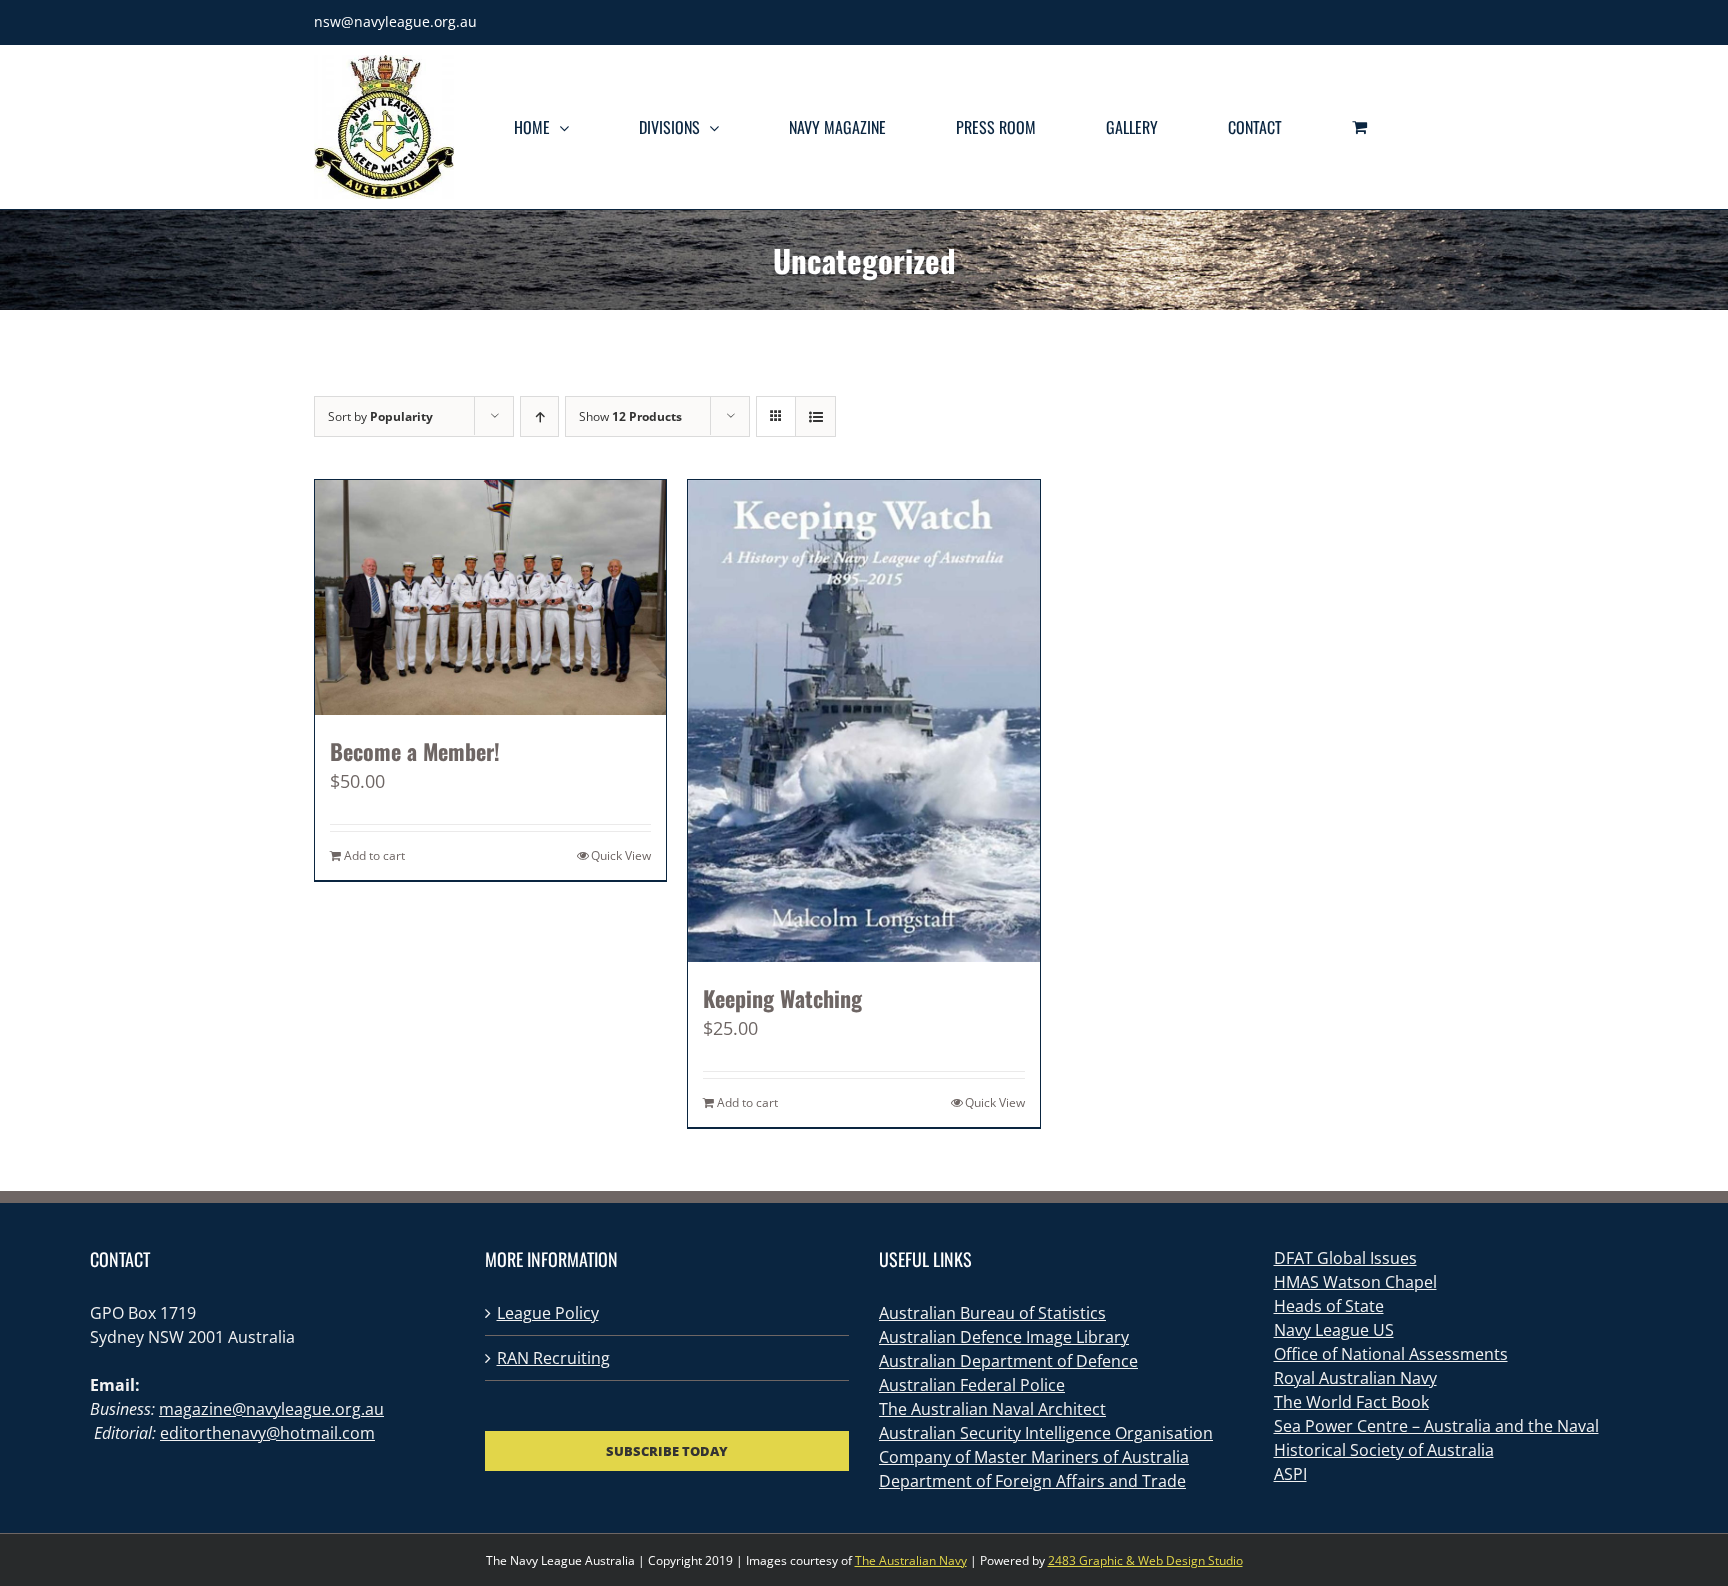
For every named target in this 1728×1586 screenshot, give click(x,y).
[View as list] (815, 416)
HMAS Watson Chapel (1355, 1282)
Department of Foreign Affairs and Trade (1032, 1481)
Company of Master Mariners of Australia (1034, 1457)
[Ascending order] (539, 416)
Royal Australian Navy (1355, 1378)
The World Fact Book (1351, 1402)
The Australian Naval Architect (992, 1409)
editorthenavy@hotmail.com (267, 1433)
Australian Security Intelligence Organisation (1046, 1433)
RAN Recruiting (553, 1358)
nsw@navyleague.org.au (395, 21)
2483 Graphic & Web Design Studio (1145, 1560)
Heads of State (1329, 1306)
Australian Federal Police (972, 1385)
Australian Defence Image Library (1004, 1337)
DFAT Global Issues (1345, 1258)
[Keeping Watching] (863, 721)
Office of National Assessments (1391, 1354)
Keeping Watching (782, 998)
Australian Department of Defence (1008, 1361)
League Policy (548, 1313)
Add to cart (374, 855)
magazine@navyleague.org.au (271, 1409)
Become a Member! (415, 751)
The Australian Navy (911, 1560)
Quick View (621, 855)
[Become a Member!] (490, 597)
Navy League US (1334, 1330)
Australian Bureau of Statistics (992, 1313)
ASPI (1290, 1474)
